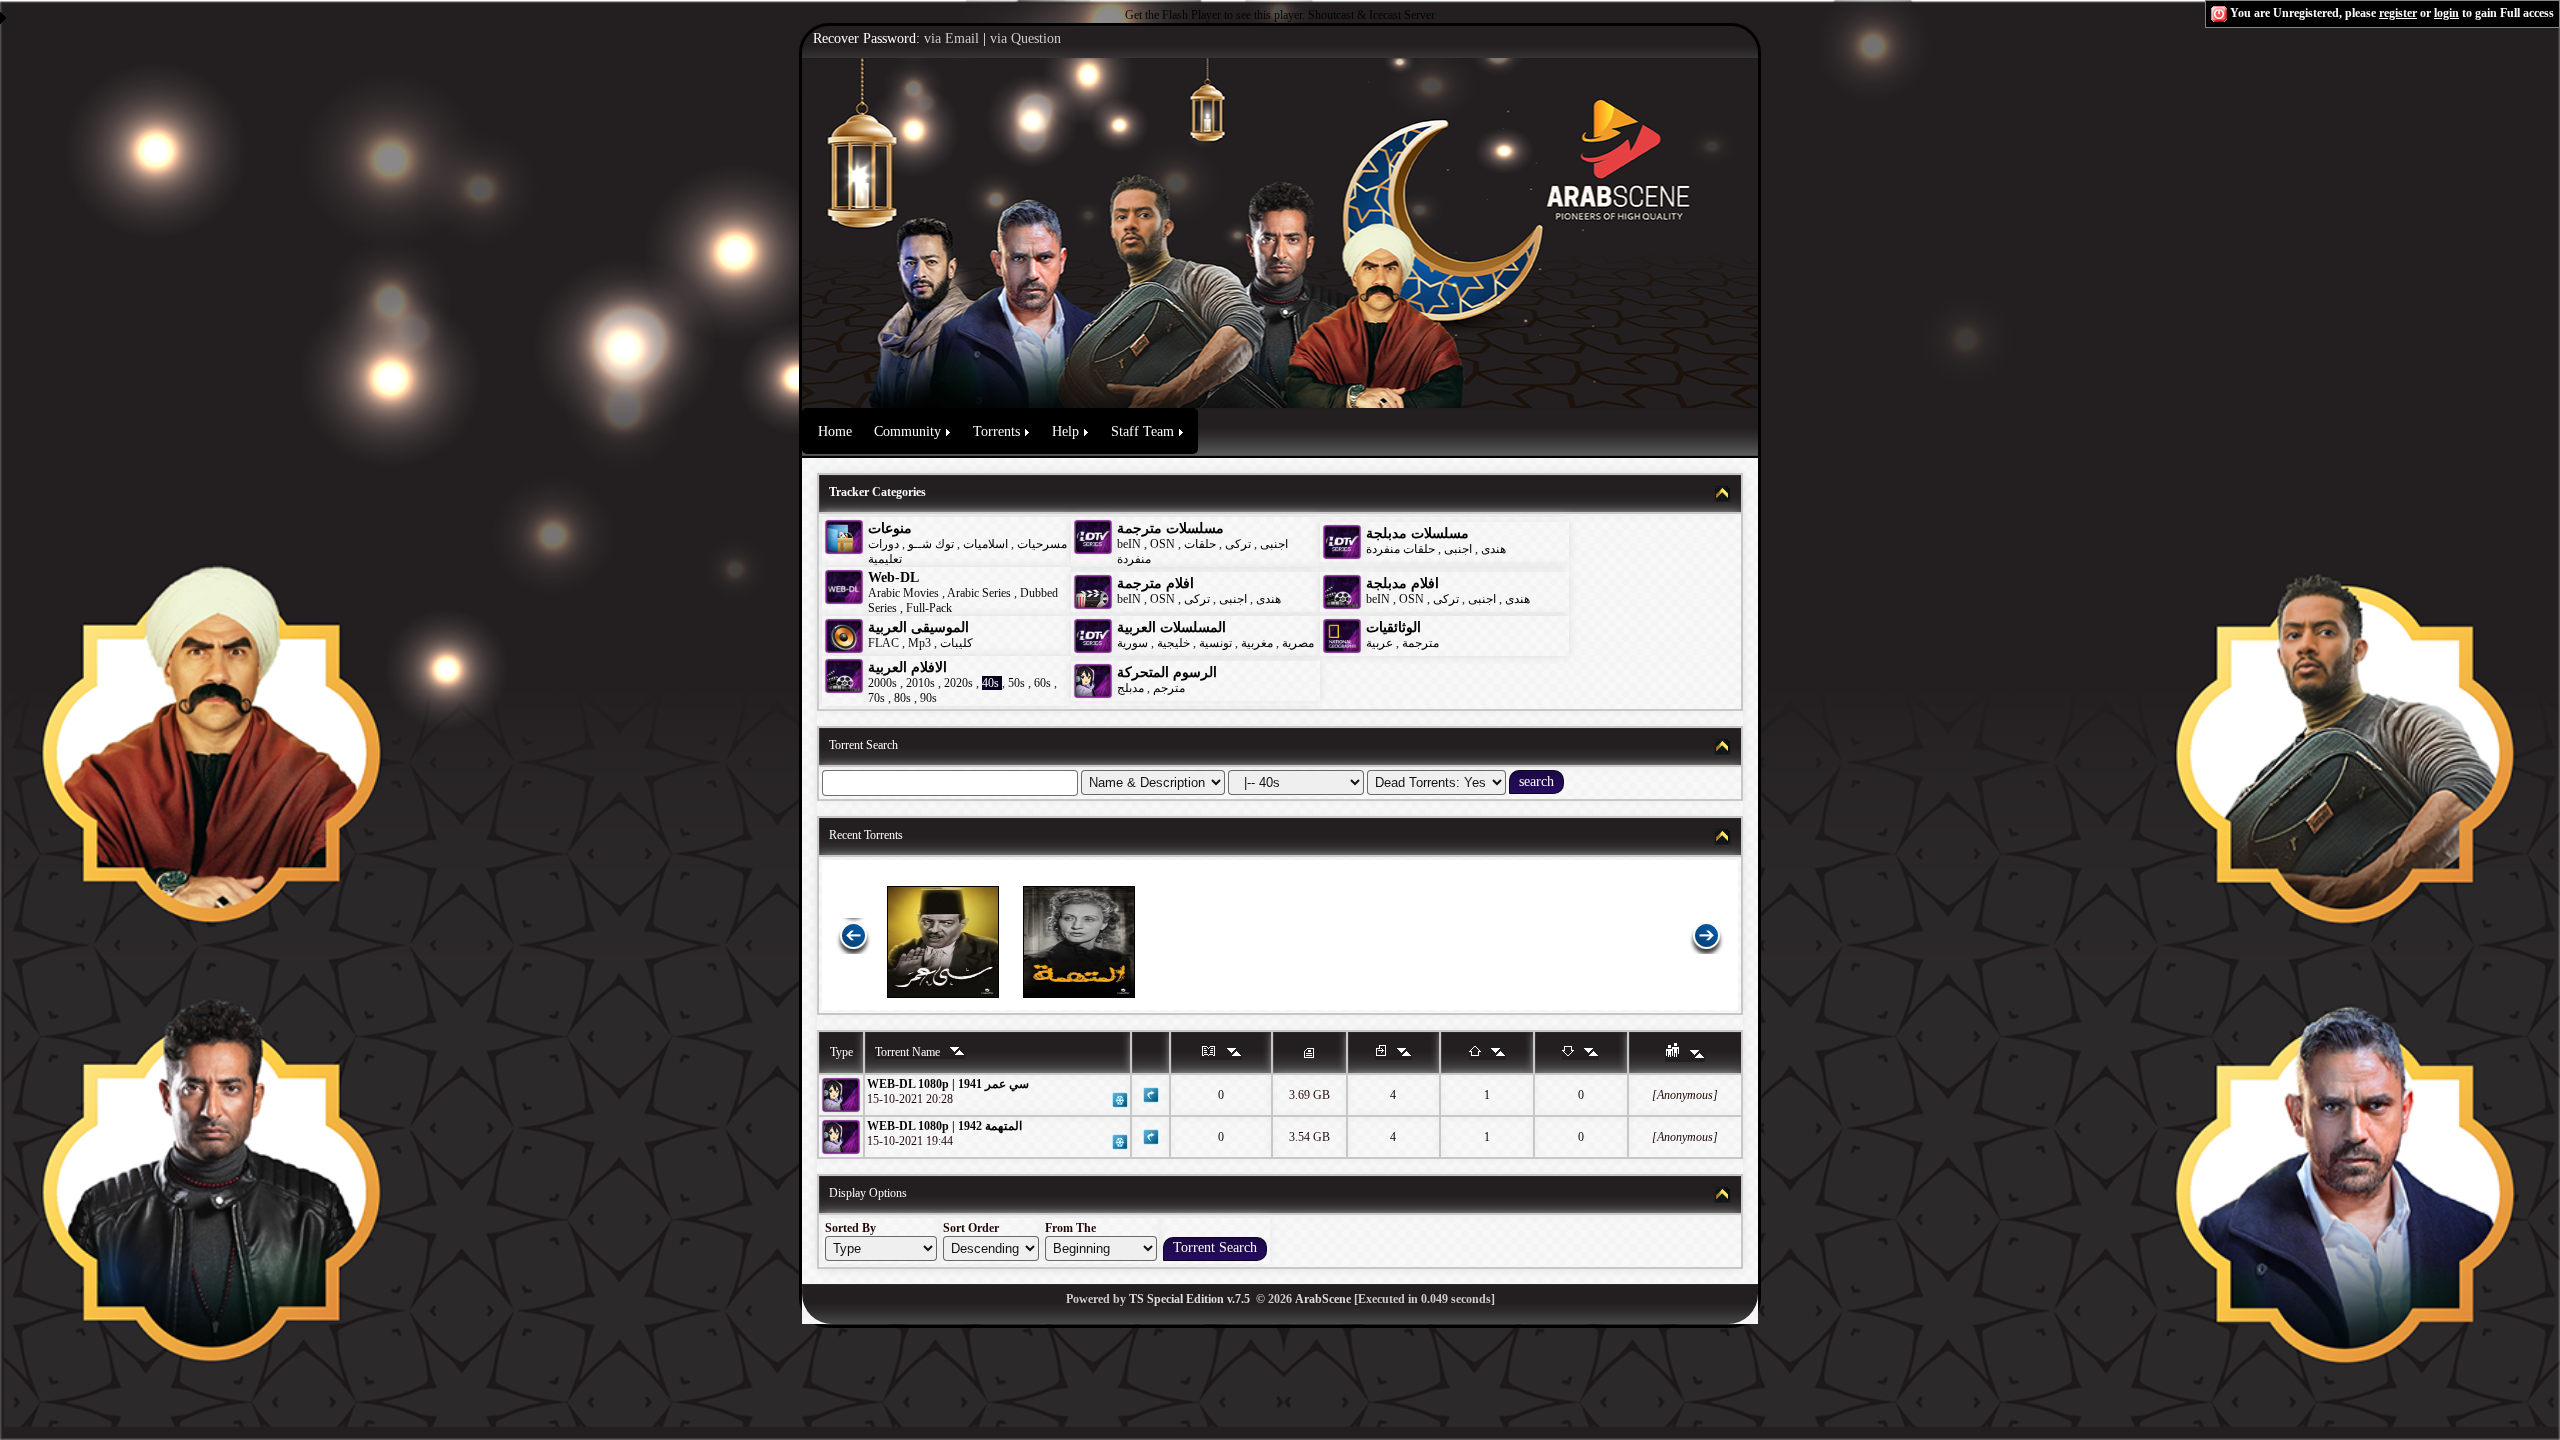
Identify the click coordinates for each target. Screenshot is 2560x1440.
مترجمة (1420, 643)
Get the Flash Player (1173, 15)
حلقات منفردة (1400, 549)
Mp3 (919, 643)
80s (902, 698)
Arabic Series (979, 593)
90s (928, 698)
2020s (958, 683)
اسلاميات (984, 544)
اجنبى (1274, 544)
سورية (1132, 643)
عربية (1379, 643)
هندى (1493, 549)
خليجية (1173, 643)
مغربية (1257, 643)
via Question (1025, 38)
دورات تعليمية (885, 551)
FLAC (883, 643)
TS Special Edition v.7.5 (1189, 1299)
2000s (882, 683)
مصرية (1298, 643)
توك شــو (931, 544)
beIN (1130, 544)
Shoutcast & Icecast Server (1371, 15)
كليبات (956, 643)
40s (990, 683)
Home (835, 431)
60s (1042, 683)
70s (876, 698)
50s (1016, 683)
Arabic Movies (903, 593)
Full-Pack (929, 608)
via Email (951, 38)
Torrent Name (909, 1052)
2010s (920, 683)
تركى (1238, 544)
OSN (1162, 544)
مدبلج (1130, 688)
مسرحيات (1042, 544)
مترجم (1169, 688)
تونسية (1215, 643)
